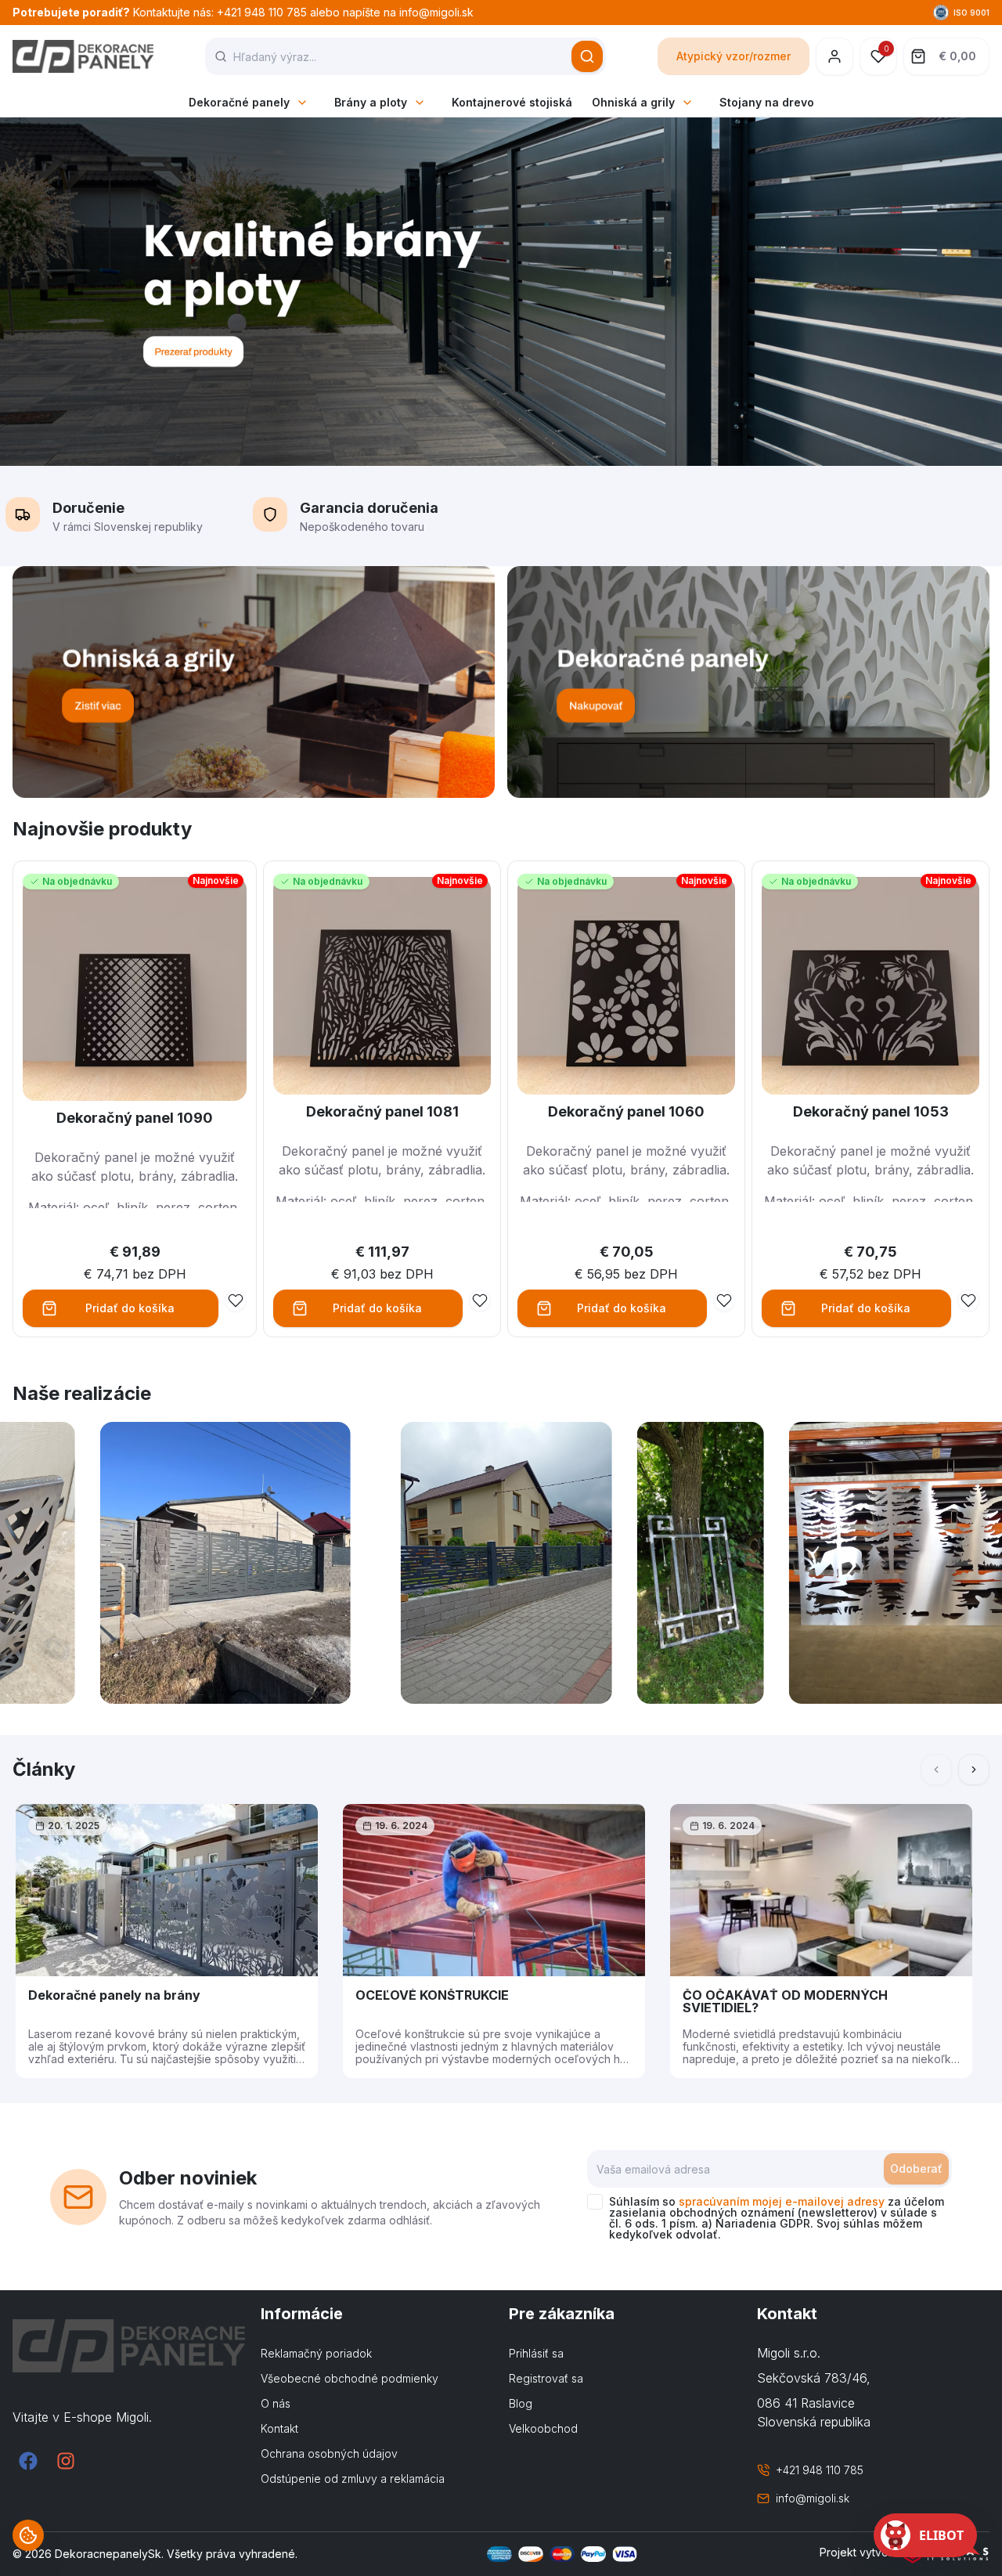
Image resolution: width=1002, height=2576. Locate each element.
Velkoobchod (543, 2428)
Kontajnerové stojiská (512, 102)
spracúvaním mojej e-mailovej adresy (782, 2201)
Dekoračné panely (239, 102)
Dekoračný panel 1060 (626, 1111)
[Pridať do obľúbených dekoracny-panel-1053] (968, 1301)
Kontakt (279, 2428)
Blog (521, 2403)
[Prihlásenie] (834, 56)
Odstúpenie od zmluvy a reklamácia (353, 2479)
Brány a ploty (371, 102)
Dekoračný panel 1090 (135, 1118)
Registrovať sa (546, 2378)
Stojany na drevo (767, 102)
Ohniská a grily (633, 102)
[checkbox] (595, 2202)
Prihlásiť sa (536, 2353)
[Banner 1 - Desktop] (254, 682)
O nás (276, 2403)
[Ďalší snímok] (974, 1770)
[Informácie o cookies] (28, 2535)
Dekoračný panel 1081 (382, 1111)
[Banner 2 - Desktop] (748, 682)
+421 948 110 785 (820, 2470)
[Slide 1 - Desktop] (501, 292)
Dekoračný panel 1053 (871, 1111)
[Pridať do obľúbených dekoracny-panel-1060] (724, 1301)
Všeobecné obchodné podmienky (350, 2378)
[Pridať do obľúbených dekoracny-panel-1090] (236, 1301)
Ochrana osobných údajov (329, 2453)
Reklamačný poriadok (316, 2353)
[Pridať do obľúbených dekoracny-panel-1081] (480, 1301)
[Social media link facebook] (28, 2461)
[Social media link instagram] (66, 2461)
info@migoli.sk (813, 2498)
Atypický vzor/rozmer (733, 56)
